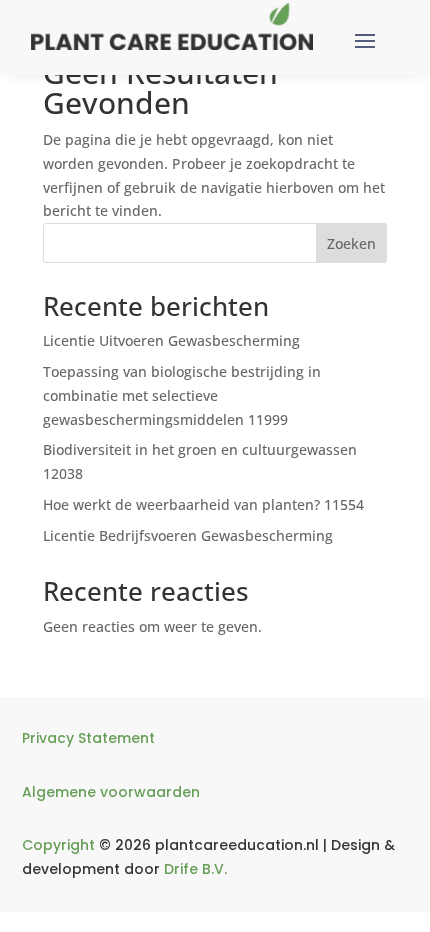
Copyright (58, 845)
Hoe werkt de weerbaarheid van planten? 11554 (203, 504)
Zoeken (351, 243)
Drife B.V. (195, 869)
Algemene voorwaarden (111, 792)
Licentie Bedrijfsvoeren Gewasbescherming (188, 535)
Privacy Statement (88, 738)
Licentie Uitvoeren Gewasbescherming (171, 340)
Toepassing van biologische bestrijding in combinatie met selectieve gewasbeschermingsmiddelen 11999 (182, 395)
